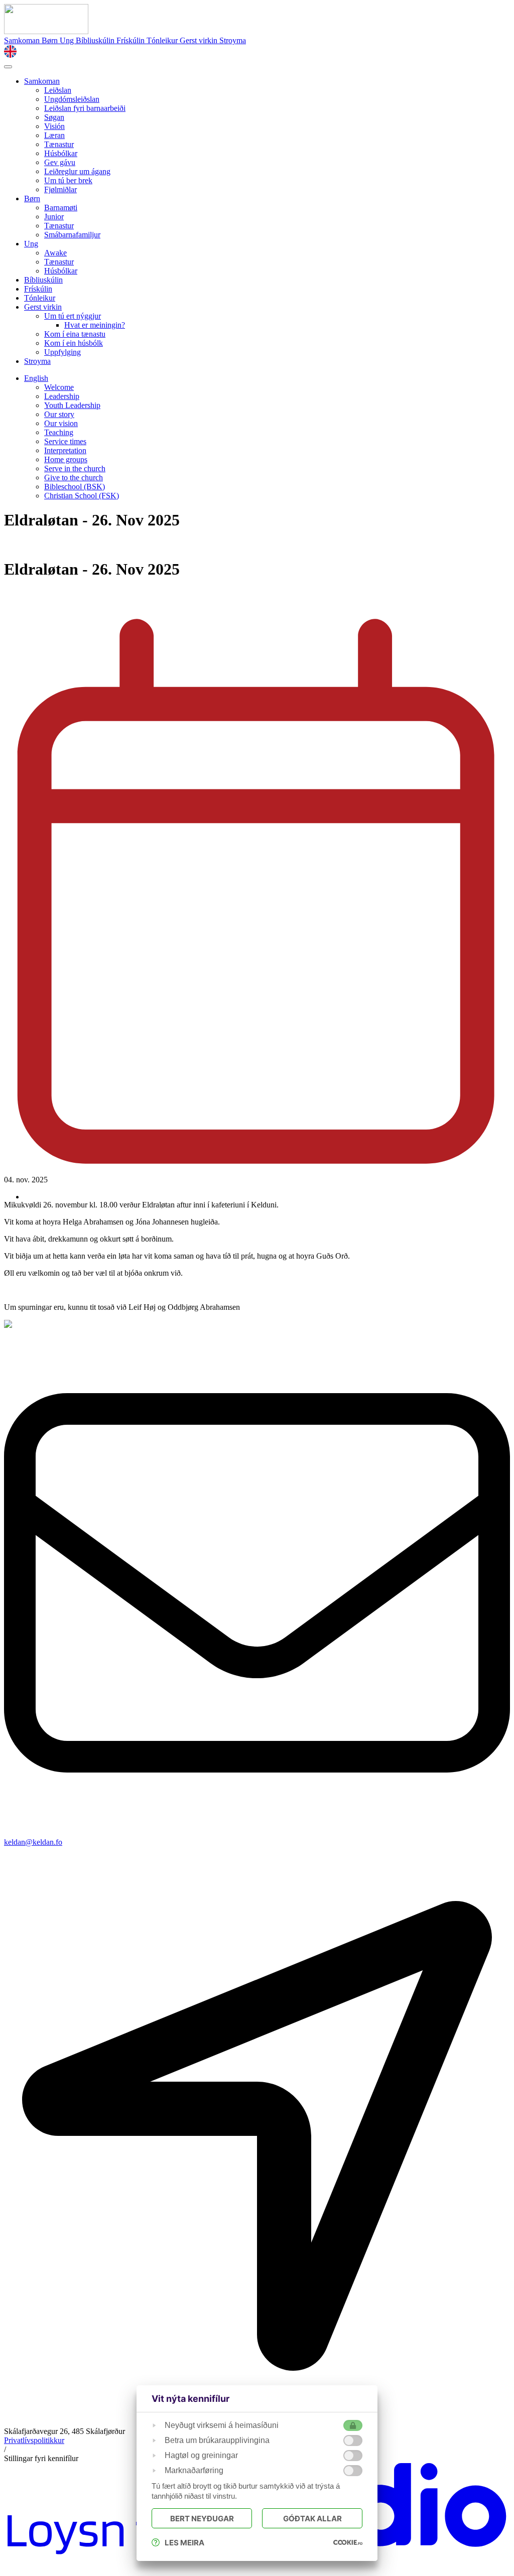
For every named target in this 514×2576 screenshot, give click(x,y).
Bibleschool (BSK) (75, 487)
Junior (54, 217)
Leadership (62, 396)
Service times (65, 441)
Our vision (61, 423)
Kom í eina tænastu (75, 334)
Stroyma (233, 40)
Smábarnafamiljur (72, 235)
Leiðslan (58, 90)
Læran (54, 135)
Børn (51, 40)
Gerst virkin (200, 40)
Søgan (54, 117)
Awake (55, 253)
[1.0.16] (348, 2542)
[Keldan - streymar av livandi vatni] (46, 31)
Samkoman (23, 40)
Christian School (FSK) (82, 496)
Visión (54, 126)
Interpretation (65, 450)
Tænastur (59, 144)
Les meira (184, 2543)
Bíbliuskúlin (96, 40)
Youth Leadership (72, 405)
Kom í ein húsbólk (74, 343)
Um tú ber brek (68, 180)
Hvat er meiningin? (95, 325)
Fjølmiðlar (60, 189)
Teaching (59, 432)
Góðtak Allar (312, 2519)
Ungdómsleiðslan (72, 99)
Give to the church (74, 478)
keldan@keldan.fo (33, 1842)
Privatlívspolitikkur (34, 2440)
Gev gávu (60, 162)
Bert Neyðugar (202, 2519)
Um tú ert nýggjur (73, 316)
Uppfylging (62, 352)
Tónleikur (163, 40)
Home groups (66, 459)
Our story (59, 414)
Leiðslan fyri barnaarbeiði (85, 108)
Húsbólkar (61, 153)
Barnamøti (61, 208)
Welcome (59, 387)
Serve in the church (75, 468)
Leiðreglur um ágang (77, 171)
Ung (68, 40)
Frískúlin (132, 40)
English (36, 378)
